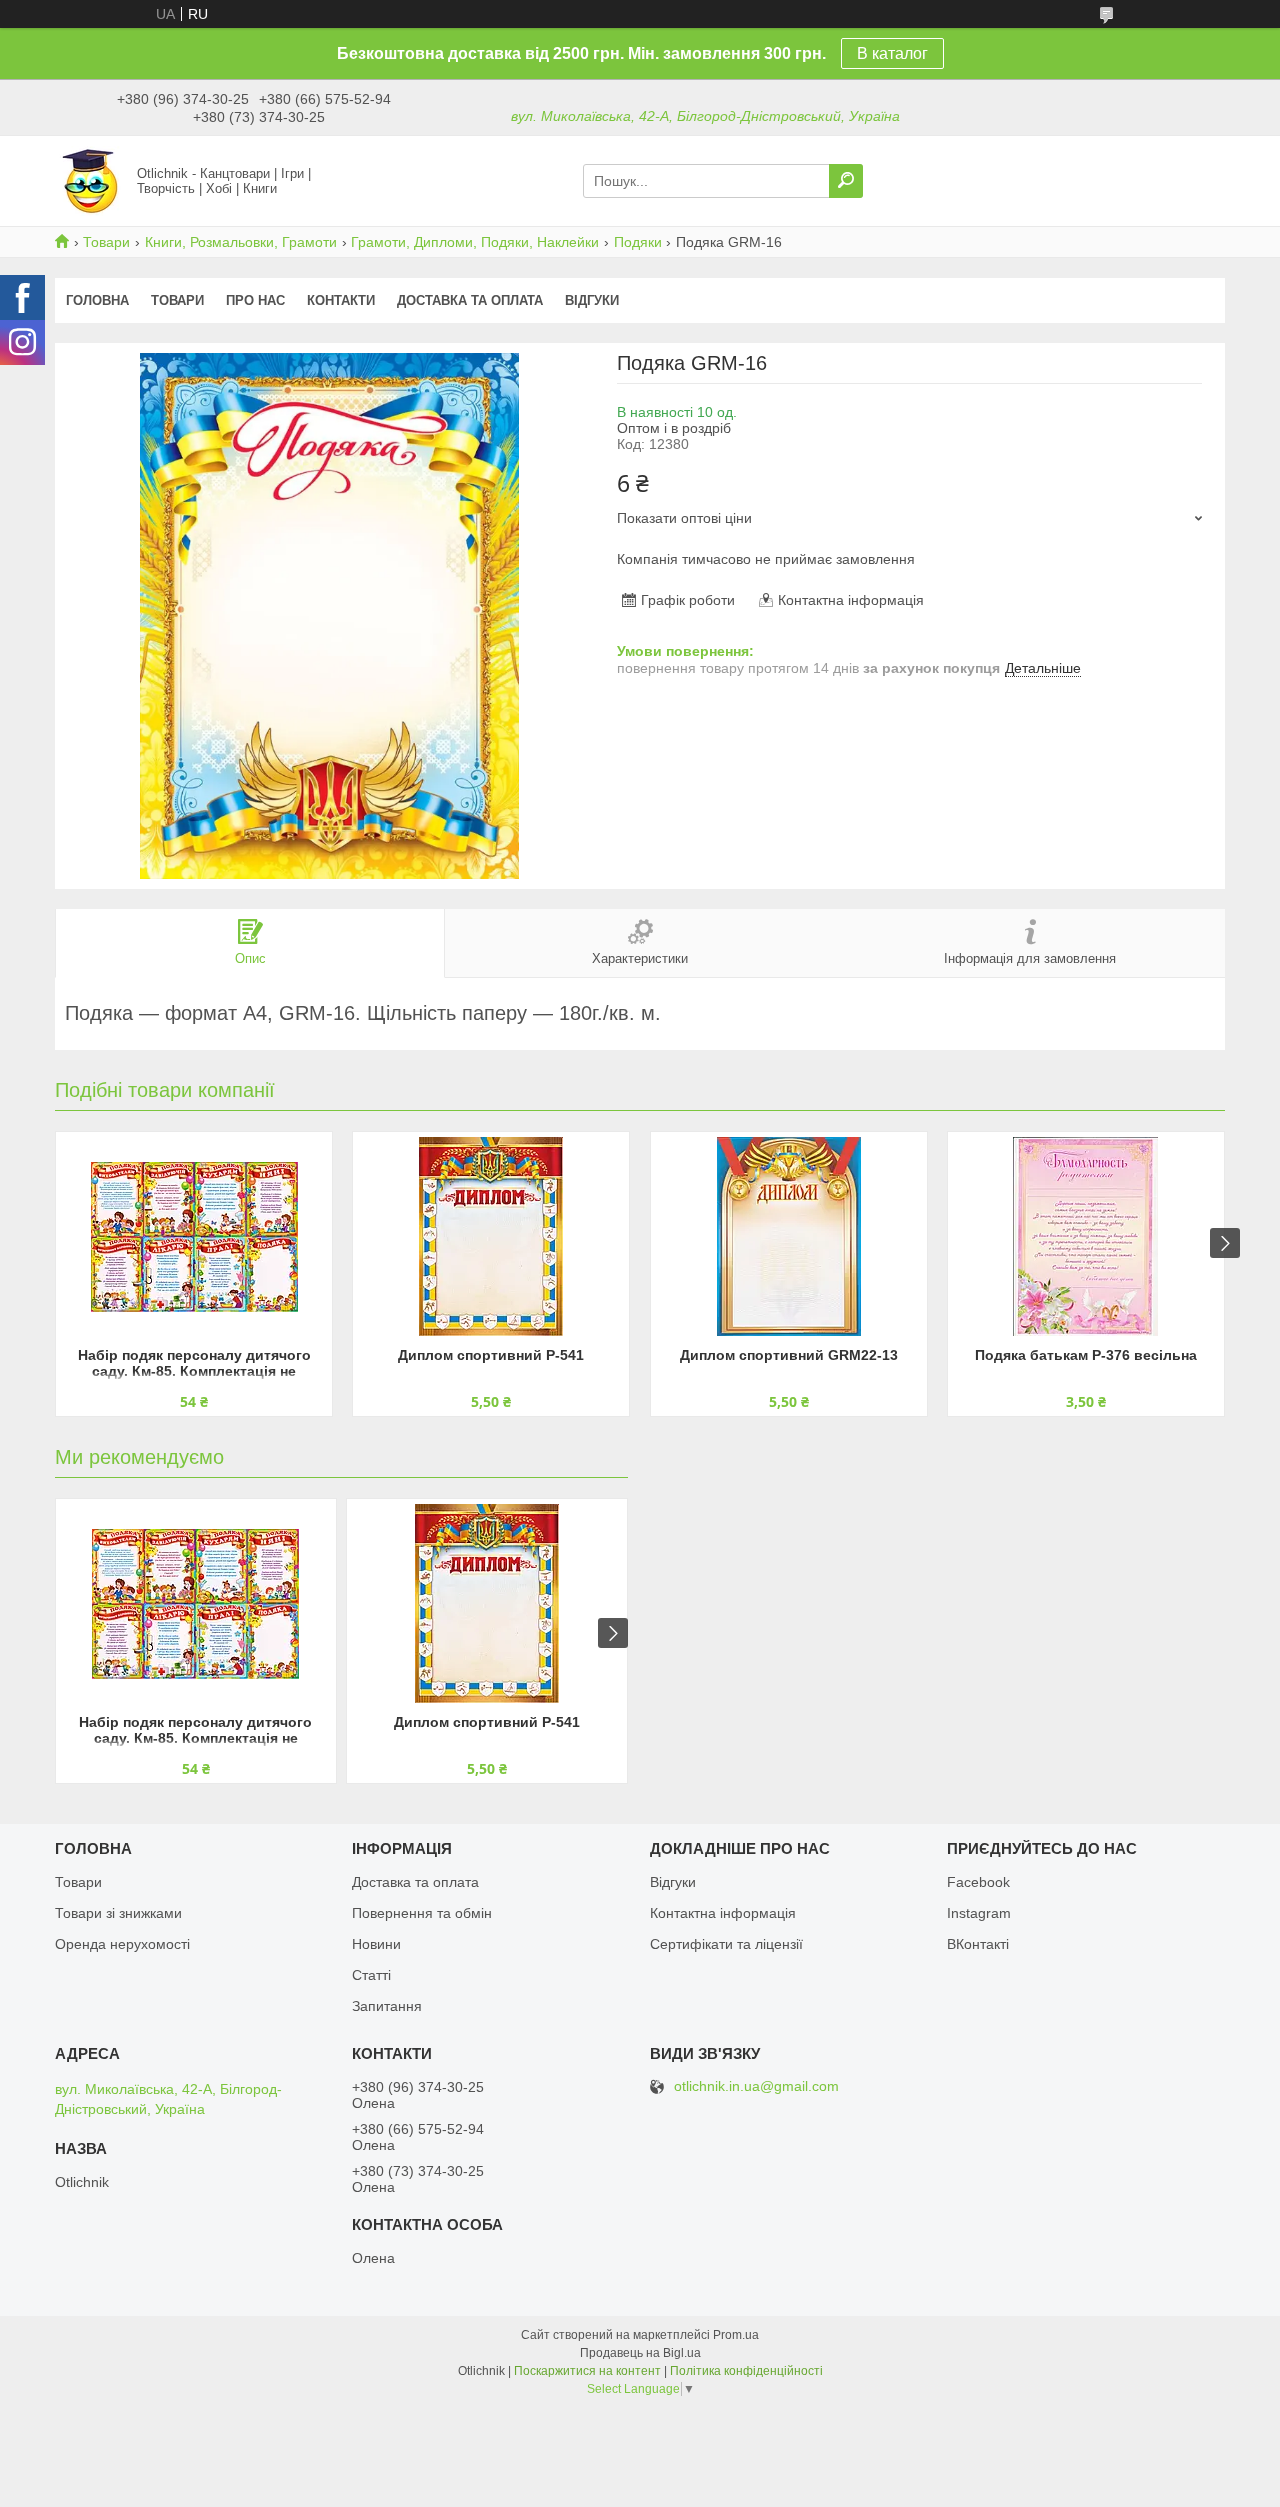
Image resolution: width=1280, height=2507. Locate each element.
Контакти (341, 300)
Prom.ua (736, 2335)
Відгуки (592, 300)
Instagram (979, 1913)
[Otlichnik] (90, 180)
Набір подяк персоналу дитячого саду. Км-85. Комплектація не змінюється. (194, 1364)
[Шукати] (846, 181)
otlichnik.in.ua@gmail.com (756, 2086)
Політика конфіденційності (746, 2371)
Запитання (387, 2006)
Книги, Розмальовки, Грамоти (241, 242)
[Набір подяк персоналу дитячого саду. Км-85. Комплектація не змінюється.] (194, 1237)
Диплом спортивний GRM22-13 (789, 1355)
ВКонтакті (978, 1944)
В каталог (892, 53)
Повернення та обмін (422, 1913)
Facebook (978, 1882)
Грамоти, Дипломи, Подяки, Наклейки (475, 242)
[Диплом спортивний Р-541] (491, 1237)
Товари (106, 242)
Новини (376, 1944)
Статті (371, 1975)
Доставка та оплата (470, 300)
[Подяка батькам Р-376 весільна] (1086, 1237)
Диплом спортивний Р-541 (491, 1355)
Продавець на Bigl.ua (640, 2353)
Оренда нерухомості (122, 1944)
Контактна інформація (723, 1913)
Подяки (638, 242)
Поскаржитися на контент (587, 2371)
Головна (97, 300)
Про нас (255, 300)
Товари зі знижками (118, 1913)
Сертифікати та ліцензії (726, 1944)
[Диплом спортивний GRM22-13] (789, 1237)
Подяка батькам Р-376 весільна (1086, 1355)
